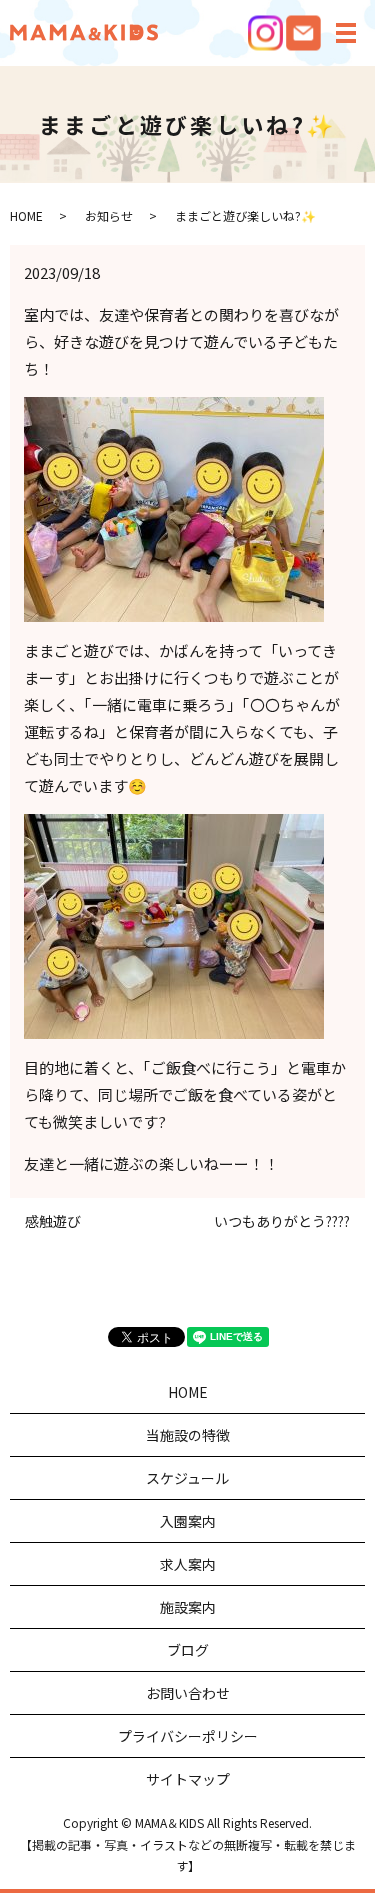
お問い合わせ (188, 1693)
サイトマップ (188, 1779)
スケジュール (187, 1478)
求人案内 (188, 1564)
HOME (26, 215)
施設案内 (188, 1607)
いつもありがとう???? (282, 1221)
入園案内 (188, 1521)
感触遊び (53, 1221)
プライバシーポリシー (188, 1736)
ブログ (188, 1650)
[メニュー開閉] (346, 33)
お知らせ (109, 215)
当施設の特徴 (188, 1435)
